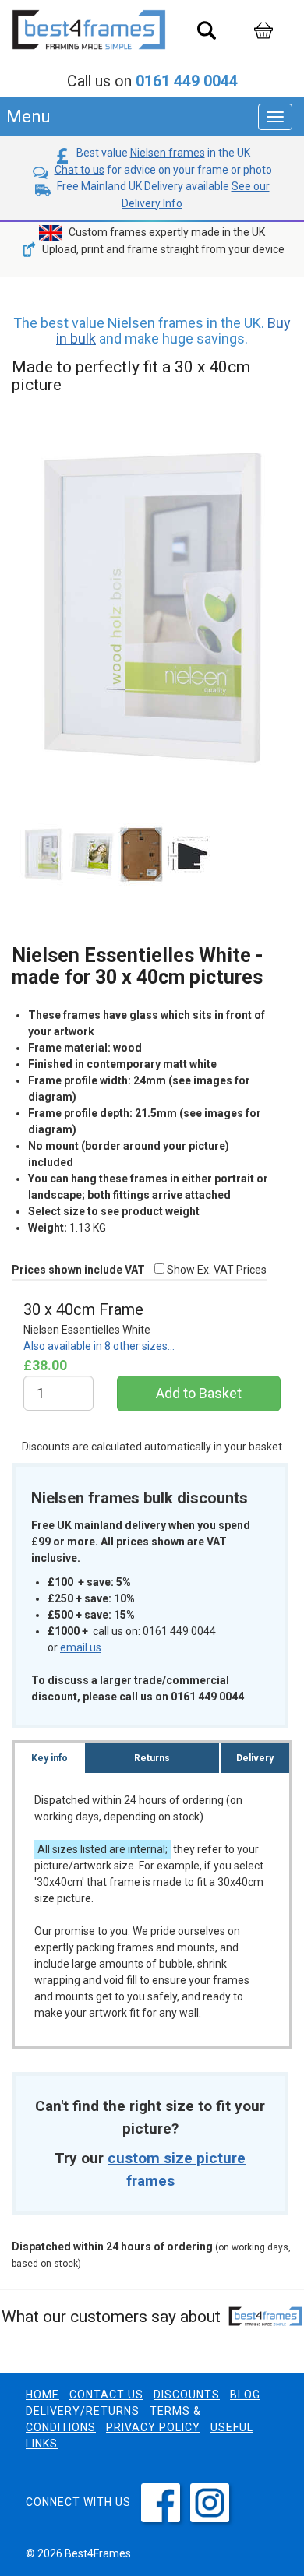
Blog (245, 2395)
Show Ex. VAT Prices (216, 1270)
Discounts (187, 2395)
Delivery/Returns (83, 2411)
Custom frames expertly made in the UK (166, 232)
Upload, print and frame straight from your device (162, 249)
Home (42, 2395)
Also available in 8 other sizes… (99, 1346)
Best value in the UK (162, 153)
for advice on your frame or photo (163, 170)
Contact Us (106, 2395)
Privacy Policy (153, 2427)
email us (81, 1647)
